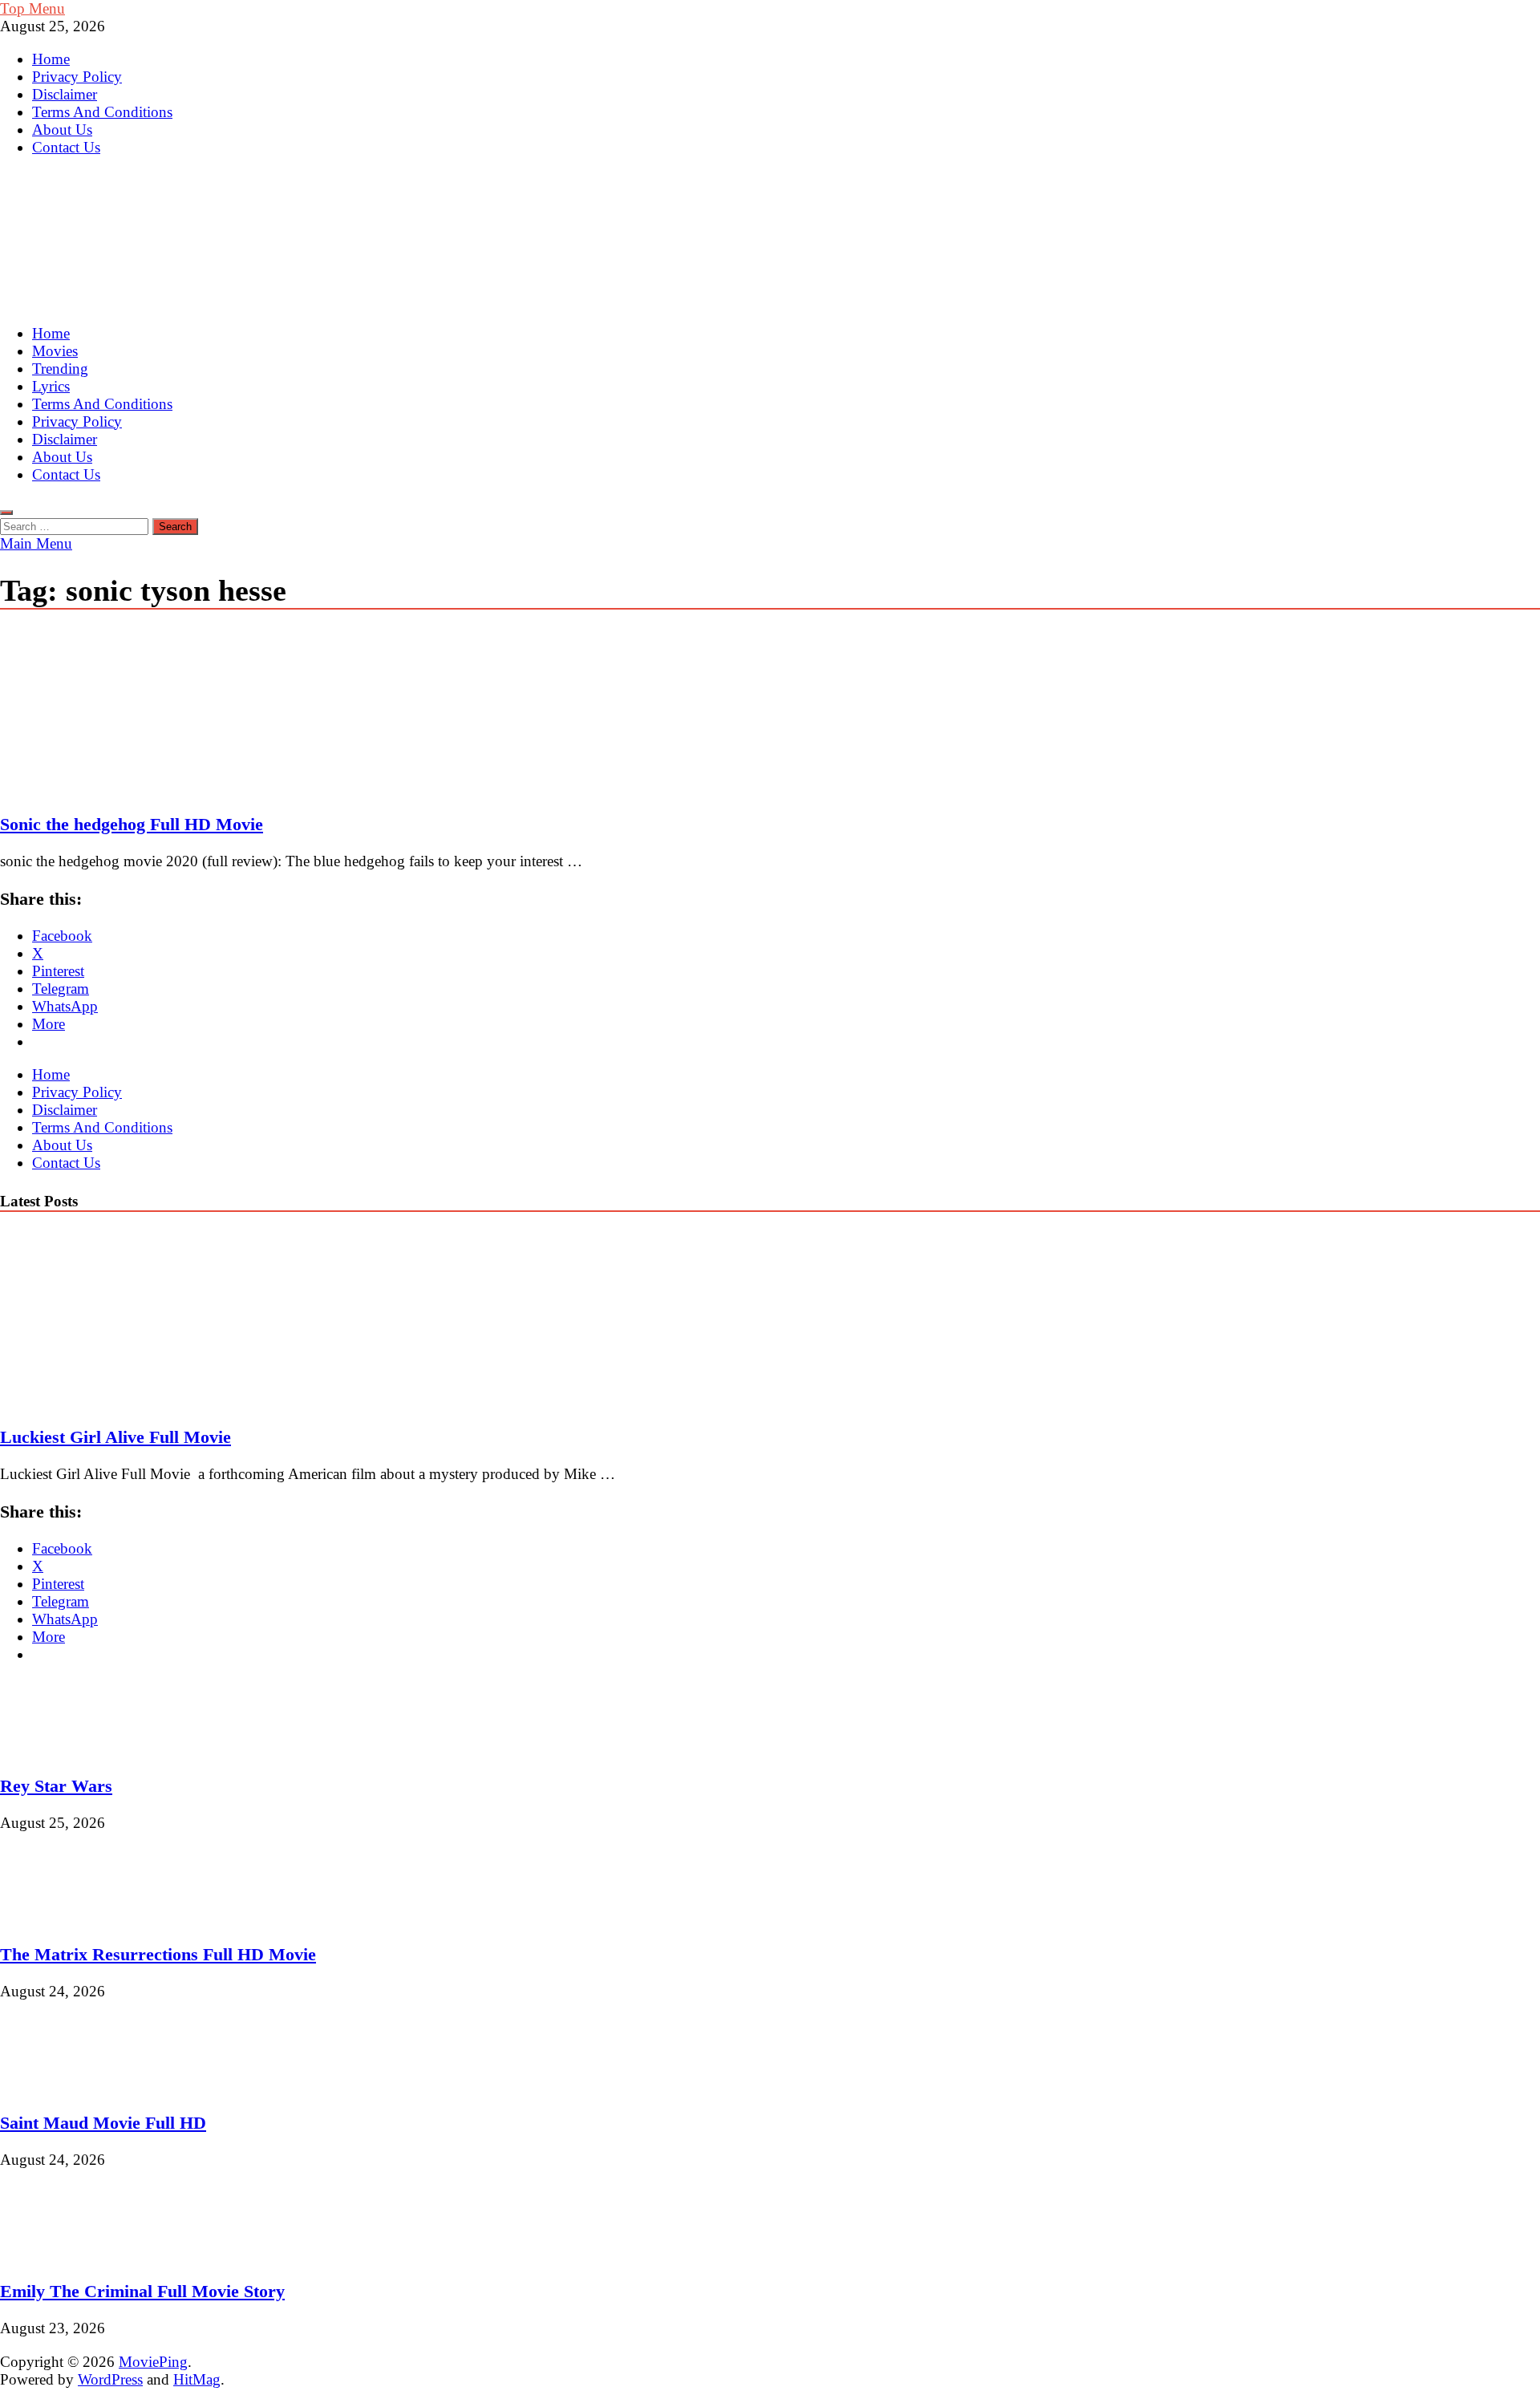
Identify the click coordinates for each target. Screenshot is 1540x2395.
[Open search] (6, 513)
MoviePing (153, 2362)
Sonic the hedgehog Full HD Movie (132, 824)
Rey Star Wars (56, 1786)
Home (51, 59)
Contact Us (66, 147)
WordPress (110, 2379)
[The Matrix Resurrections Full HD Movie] (54, 1917)
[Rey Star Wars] (54, 1748)
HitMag (197, 2379)
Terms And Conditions (102, 112)
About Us (62, 130)
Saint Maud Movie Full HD (103, 2123)
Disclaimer (65, 94)
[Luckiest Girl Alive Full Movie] (140, 1399)
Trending (60, 369)
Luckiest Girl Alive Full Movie (115, 1437)
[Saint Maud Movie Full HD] (54, 2085)
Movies (55, 351)
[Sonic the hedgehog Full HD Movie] (770, 713)
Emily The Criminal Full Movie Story (142, 2291)
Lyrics (51, 386)
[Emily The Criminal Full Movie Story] (54, 2254)
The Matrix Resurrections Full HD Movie (158, 1954)
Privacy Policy (77, 77)
